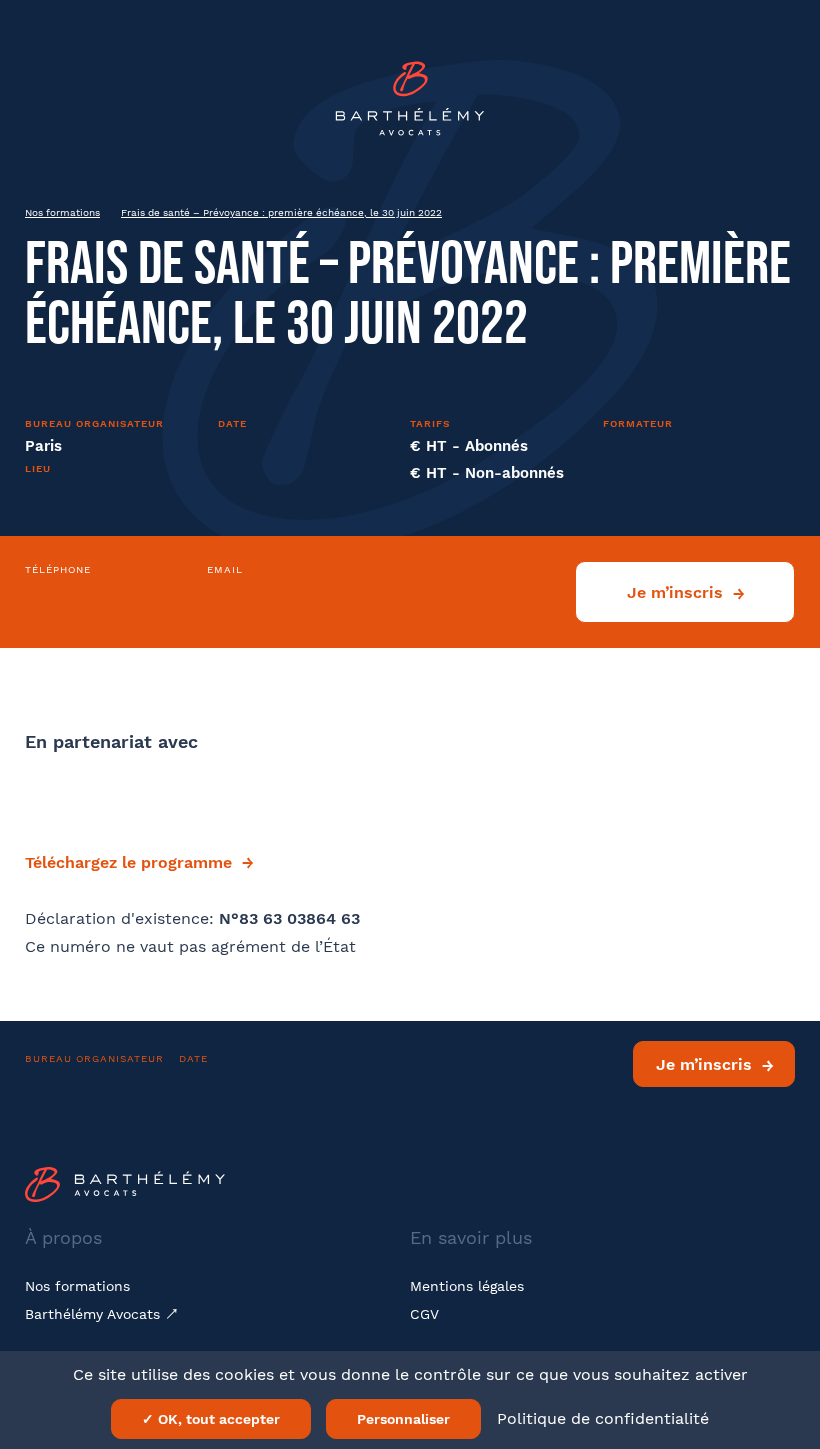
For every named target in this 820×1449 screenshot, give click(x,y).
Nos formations (62, 212)
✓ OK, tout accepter (211, 1419)
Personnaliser (403, 1419)
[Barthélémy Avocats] (410, 98)
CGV (424, 1314)
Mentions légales (467, 1286)
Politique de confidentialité (603, 1418)
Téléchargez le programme (128, 862)
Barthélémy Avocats (95, 1314)
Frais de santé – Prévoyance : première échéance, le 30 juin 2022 (281, 212)
